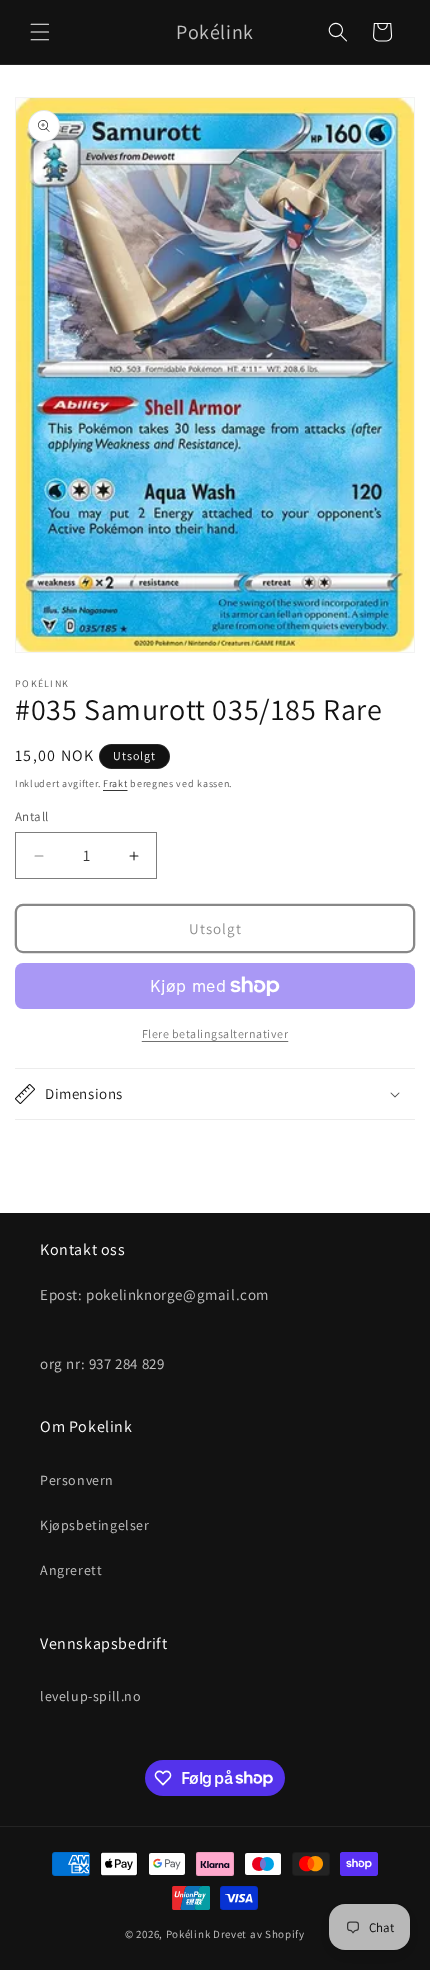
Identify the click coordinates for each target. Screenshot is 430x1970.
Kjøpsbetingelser (95, 1525)
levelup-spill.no (91, 1696)
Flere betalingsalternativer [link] (215, 1033)
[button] (40, 32)
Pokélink (188, 1934)
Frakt (115, 783)
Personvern (77, 1480)
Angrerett (71, 1570)
